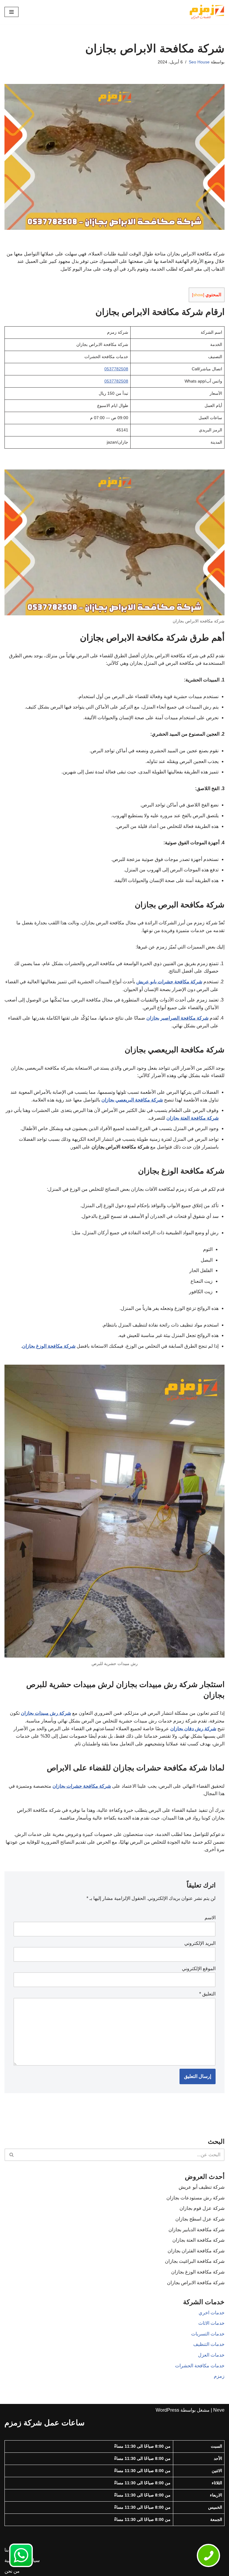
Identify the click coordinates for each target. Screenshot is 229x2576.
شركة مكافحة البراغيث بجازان (195, 2261)
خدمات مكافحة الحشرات (200, 2366)
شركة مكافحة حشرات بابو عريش (169, 982)
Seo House (199, 62)
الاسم (210, 1918)
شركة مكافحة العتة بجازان (192, 1118)
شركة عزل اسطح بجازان (200, 2219)
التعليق (207, 1994)
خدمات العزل (211, 2355)
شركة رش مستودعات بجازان (195, 2198)
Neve (219, 2410)
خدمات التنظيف (209, 2344)
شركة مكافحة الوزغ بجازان (49, 1346)
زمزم (219, 2376)
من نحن (12, 2571)
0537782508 (116, 369)
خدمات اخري (212, 2313)
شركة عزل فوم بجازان (202, 2208)
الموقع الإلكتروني (199, 1969)
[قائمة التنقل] (11, 12)
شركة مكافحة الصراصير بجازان (177, 1018)
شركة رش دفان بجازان (193, 1729)
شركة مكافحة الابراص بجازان (196, 2283)
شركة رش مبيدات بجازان (46, 1713)
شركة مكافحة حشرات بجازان (82, 1786)
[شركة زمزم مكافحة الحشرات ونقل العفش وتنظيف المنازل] (207, 12)
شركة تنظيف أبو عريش (202, 2187)
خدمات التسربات (208, 2334)
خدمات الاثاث (211, 2323)
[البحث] (11, 2155)
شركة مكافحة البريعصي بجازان (132, 1100)
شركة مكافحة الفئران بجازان (196, 2251)
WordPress (167, 2410)
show (198, 295)
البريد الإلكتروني (200, 1943)
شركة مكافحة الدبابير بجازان (196, 2230)
